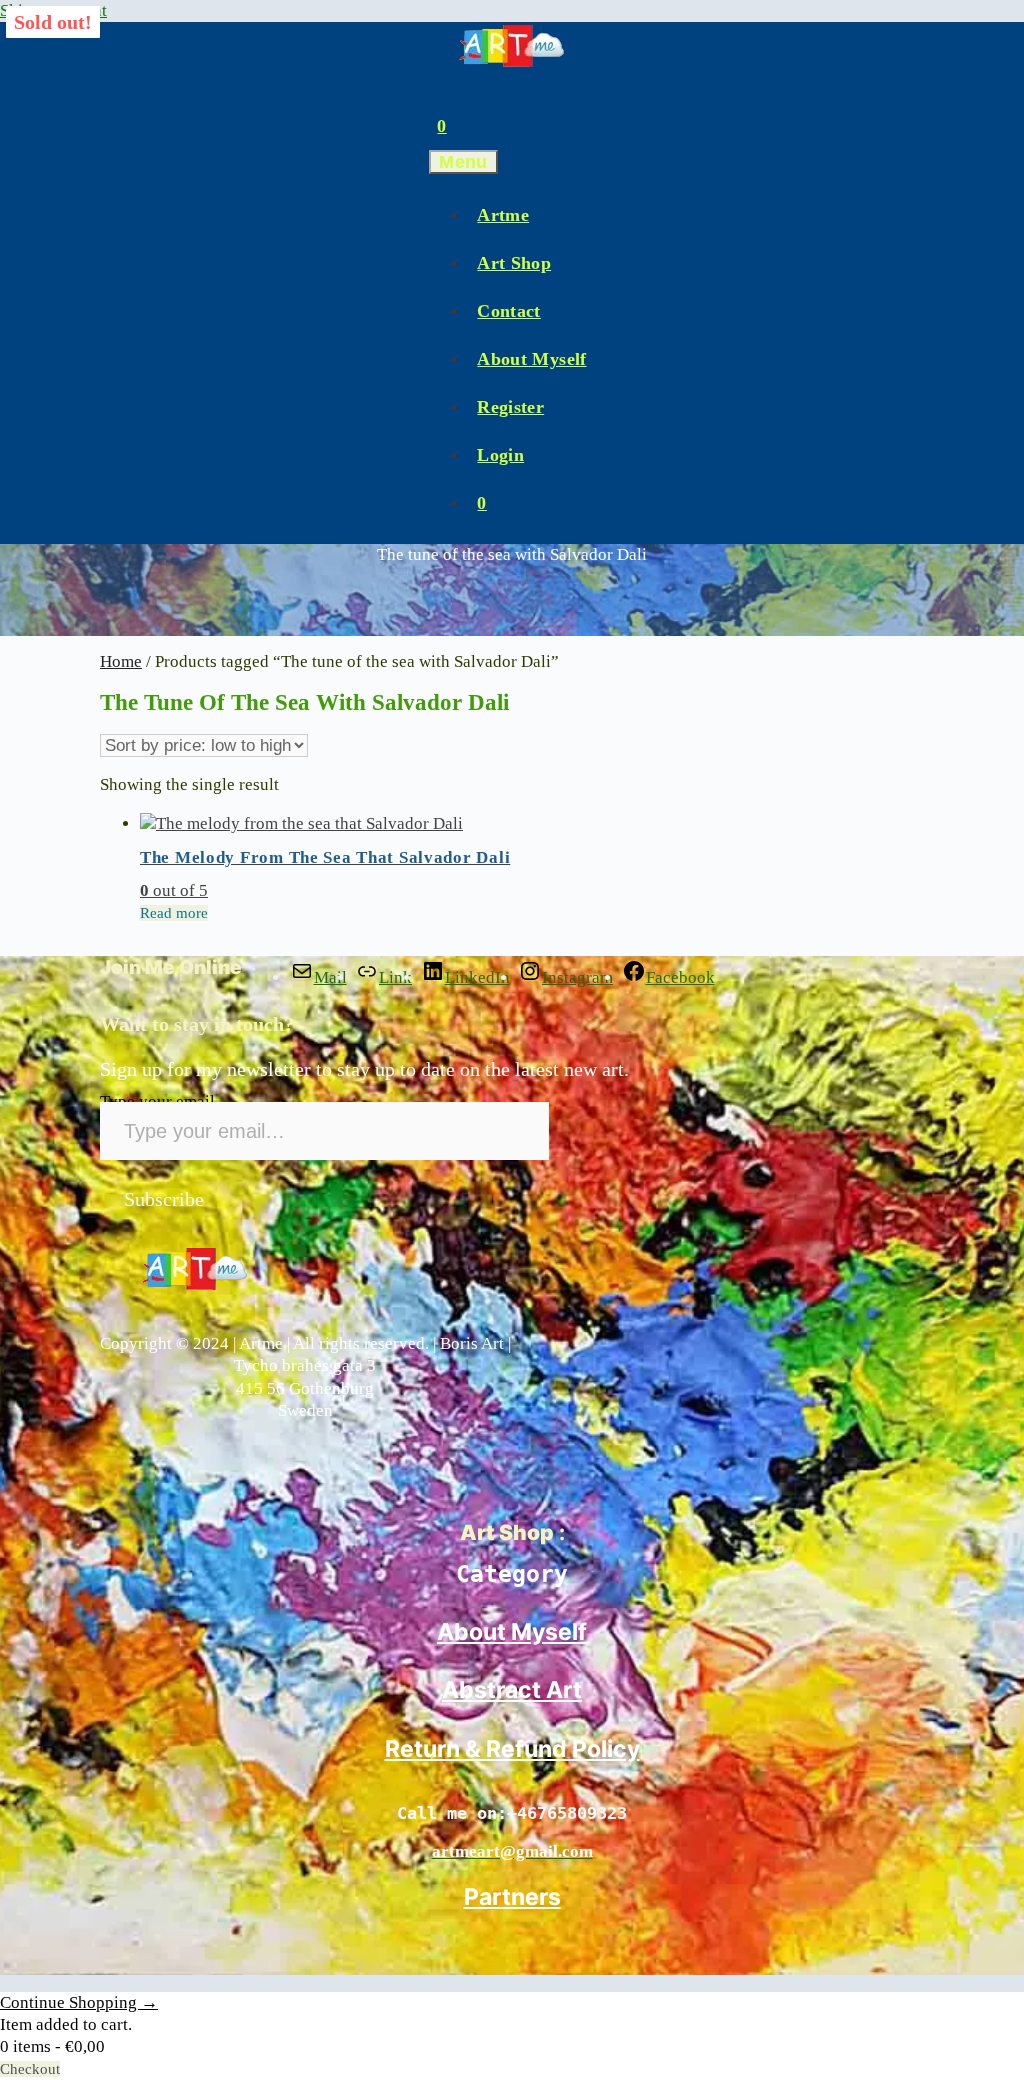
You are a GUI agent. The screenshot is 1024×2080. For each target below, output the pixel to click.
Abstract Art (512, 1690)
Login (500, 455)
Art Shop (514, 263)
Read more (174, 913)
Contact (508, 311)
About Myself (531, 359)
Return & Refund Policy (512, 1749)
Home (121, 661)
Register (510, 407)
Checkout (30, 2069)
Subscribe (164, 1199)
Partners (512, 1897)
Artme (503, 215)
